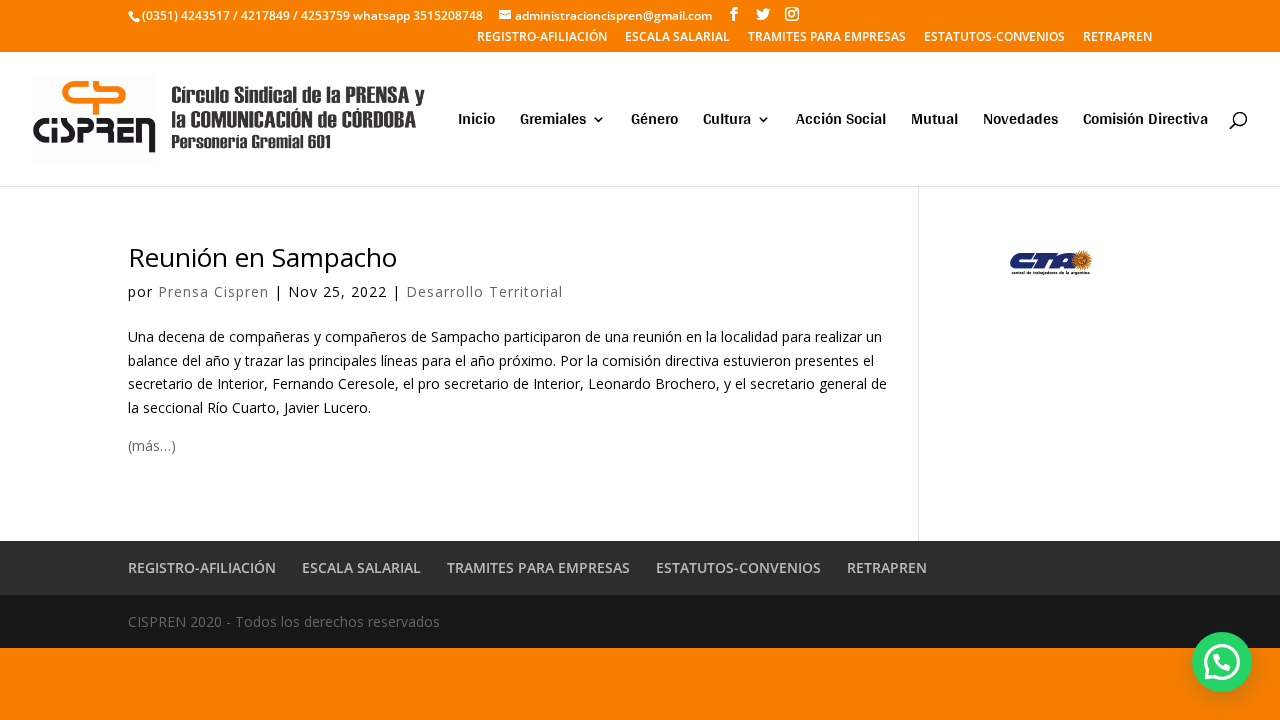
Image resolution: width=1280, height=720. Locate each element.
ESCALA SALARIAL (677, 38)
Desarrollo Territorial (484, 291)
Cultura (727, 122)
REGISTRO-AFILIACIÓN (542, 38)
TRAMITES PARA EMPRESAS (827, 38)
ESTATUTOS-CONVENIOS (994, 38)
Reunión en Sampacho (262, 257)
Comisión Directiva (1145, 122)
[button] (1222, 662)
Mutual (934, 122)
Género (654, 122)
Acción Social (841, 122)
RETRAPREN (1117, 38)
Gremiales (553, 122)
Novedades (1020, 122)
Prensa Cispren (213, 291)
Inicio (476, 122)
